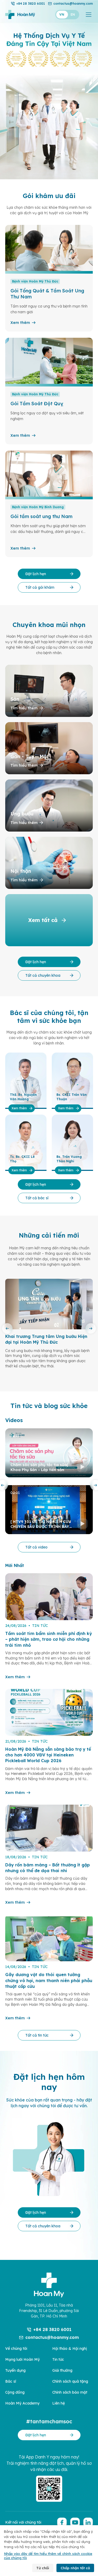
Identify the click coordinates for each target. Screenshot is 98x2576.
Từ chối (43, 2568)
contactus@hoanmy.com (73, 4)
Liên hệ (59, 2403)
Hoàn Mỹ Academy (22, 2403)
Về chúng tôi (16, 2348)
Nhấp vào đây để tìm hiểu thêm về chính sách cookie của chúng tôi (48, 2556)
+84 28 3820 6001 (31, 4)
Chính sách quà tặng (70, 2381)
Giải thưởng (62, 2370)
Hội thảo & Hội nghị (70, 2348)
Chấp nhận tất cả (75, 2568)
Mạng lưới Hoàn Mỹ (22, 2359)
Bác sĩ (11, 2381)
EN (73, 14)
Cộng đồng (15, 2392)
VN (62, 14)
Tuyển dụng (15, 2370)
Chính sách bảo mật (70, 2392)
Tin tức (58, 2359)
